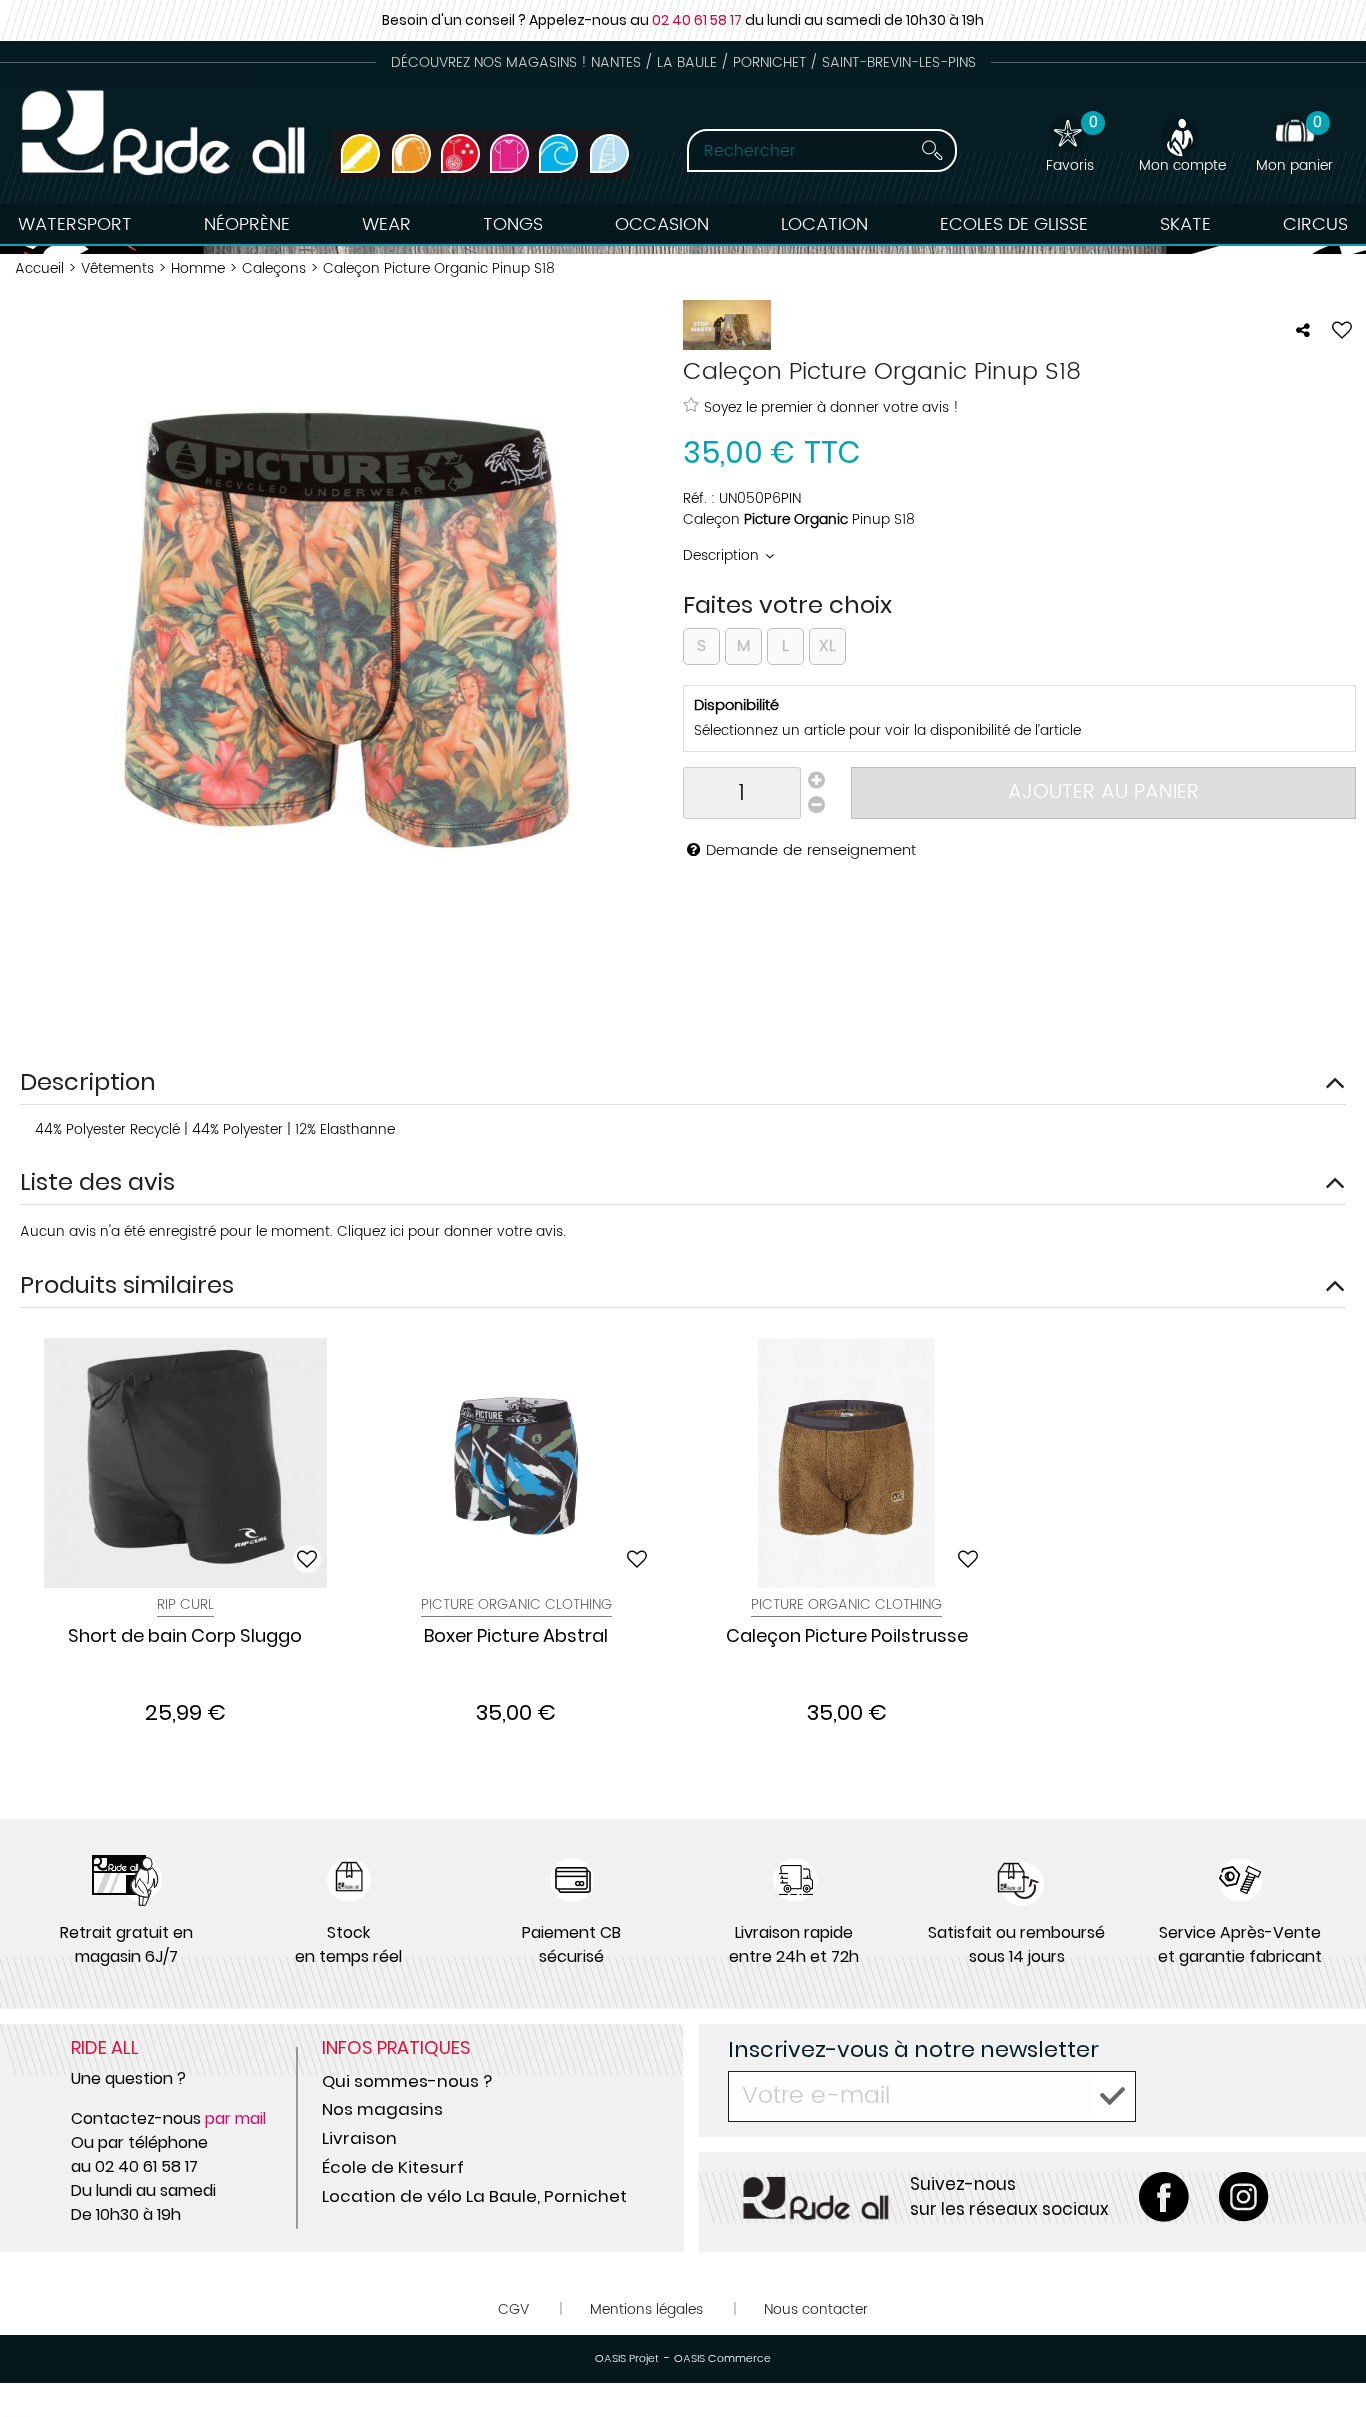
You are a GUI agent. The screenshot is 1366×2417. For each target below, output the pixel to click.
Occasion (662, 224)
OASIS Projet (627, 2359)
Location (824, 224)
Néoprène (247, 224)
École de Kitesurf (393, 2167)
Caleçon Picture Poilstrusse (847, 1637)
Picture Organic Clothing (516, 1604)
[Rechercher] (932, 150)
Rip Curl (185, 1604)
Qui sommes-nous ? (407, 2081)
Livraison (359, 2138)
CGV (513, 2309)
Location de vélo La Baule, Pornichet (474, 2196)
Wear (386, 224)
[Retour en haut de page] (1326, 2357)
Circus (1315, 224)
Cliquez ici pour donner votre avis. (451, 1231)
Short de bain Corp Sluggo (185, 1637)
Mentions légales (646, 2309)
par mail (235, 2118)
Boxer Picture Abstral (516, 1637)
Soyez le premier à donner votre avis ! (831, 407)
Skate (1185, 224)
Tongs (513, 224)
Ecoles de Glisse (1014, 224)
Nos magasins (382, 2109)
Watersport (75, 224)
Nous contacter (816, 2309)
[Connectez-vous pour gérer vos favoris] (1342, 330)
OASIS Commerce (722, 2359)
